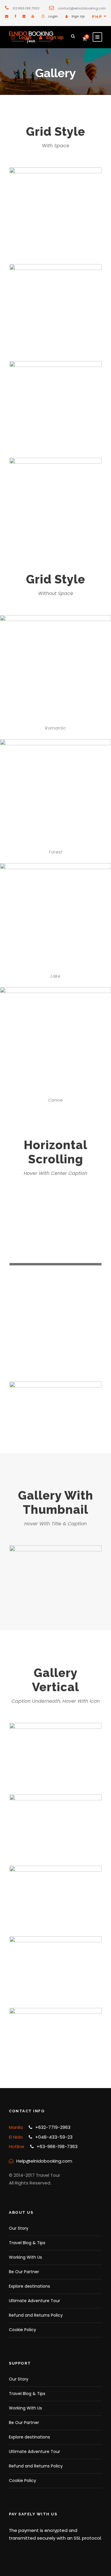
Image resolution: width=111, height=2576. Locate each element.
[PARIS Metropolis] (55, 1576)
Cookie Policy (22, 2330)
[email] (7, 16)
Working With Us (25, 2257)
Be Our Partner (24, 2272)
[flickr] (24, 16)
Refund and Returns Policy (36, 2315)
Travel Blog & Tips (27, 2243)
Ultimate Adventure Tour (34, 2301)
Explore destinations (29, 2286)
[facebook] (15, 16)
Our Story (19, 2228)
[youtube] (33, 16)
